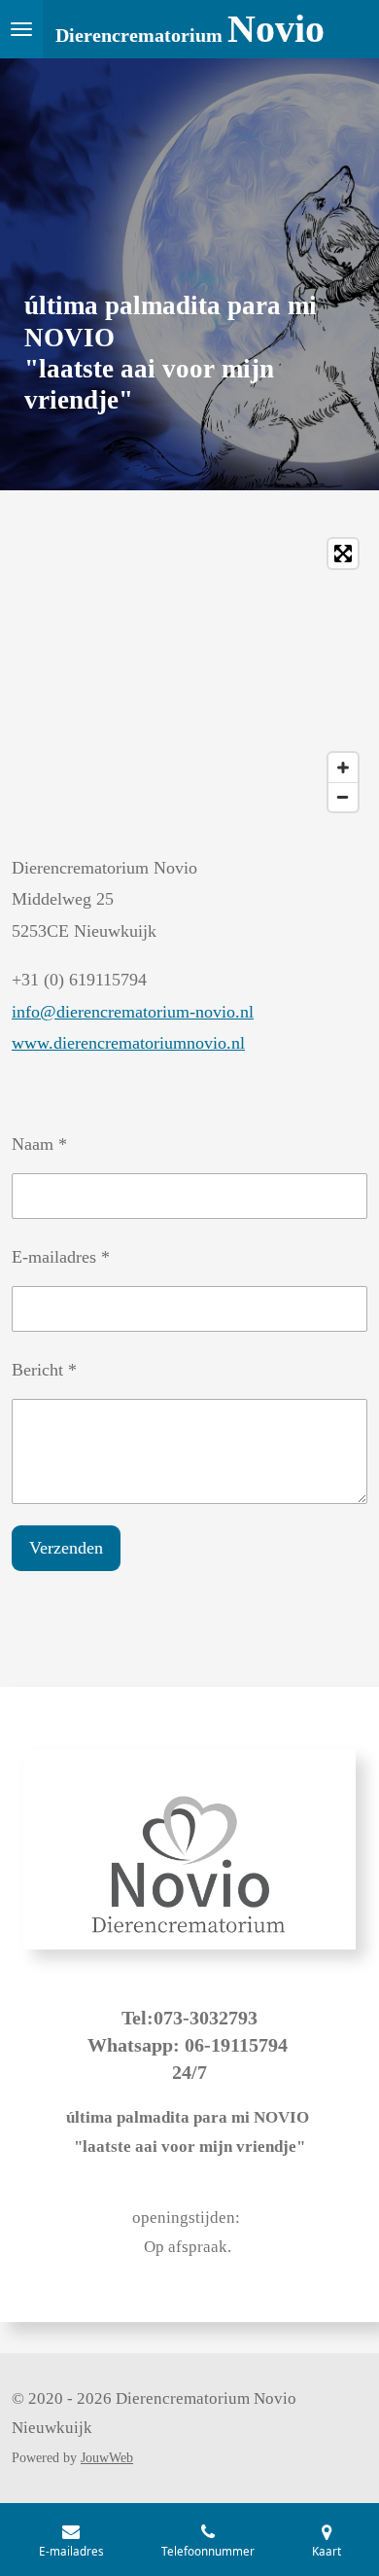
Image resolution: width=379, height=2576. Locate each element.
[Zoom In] (343, 768)
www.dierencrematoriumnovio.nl (128, 1043)
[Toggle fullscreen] (343, 554)
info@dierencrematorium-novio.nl (133, 1012)
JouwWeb (107, 2458)
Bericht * (44, 1370)
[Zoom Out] (343, 797)
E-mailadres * (61, 1257)
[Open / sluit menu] (21, 29)
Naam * (39, 1144)
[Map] (189, 675)
